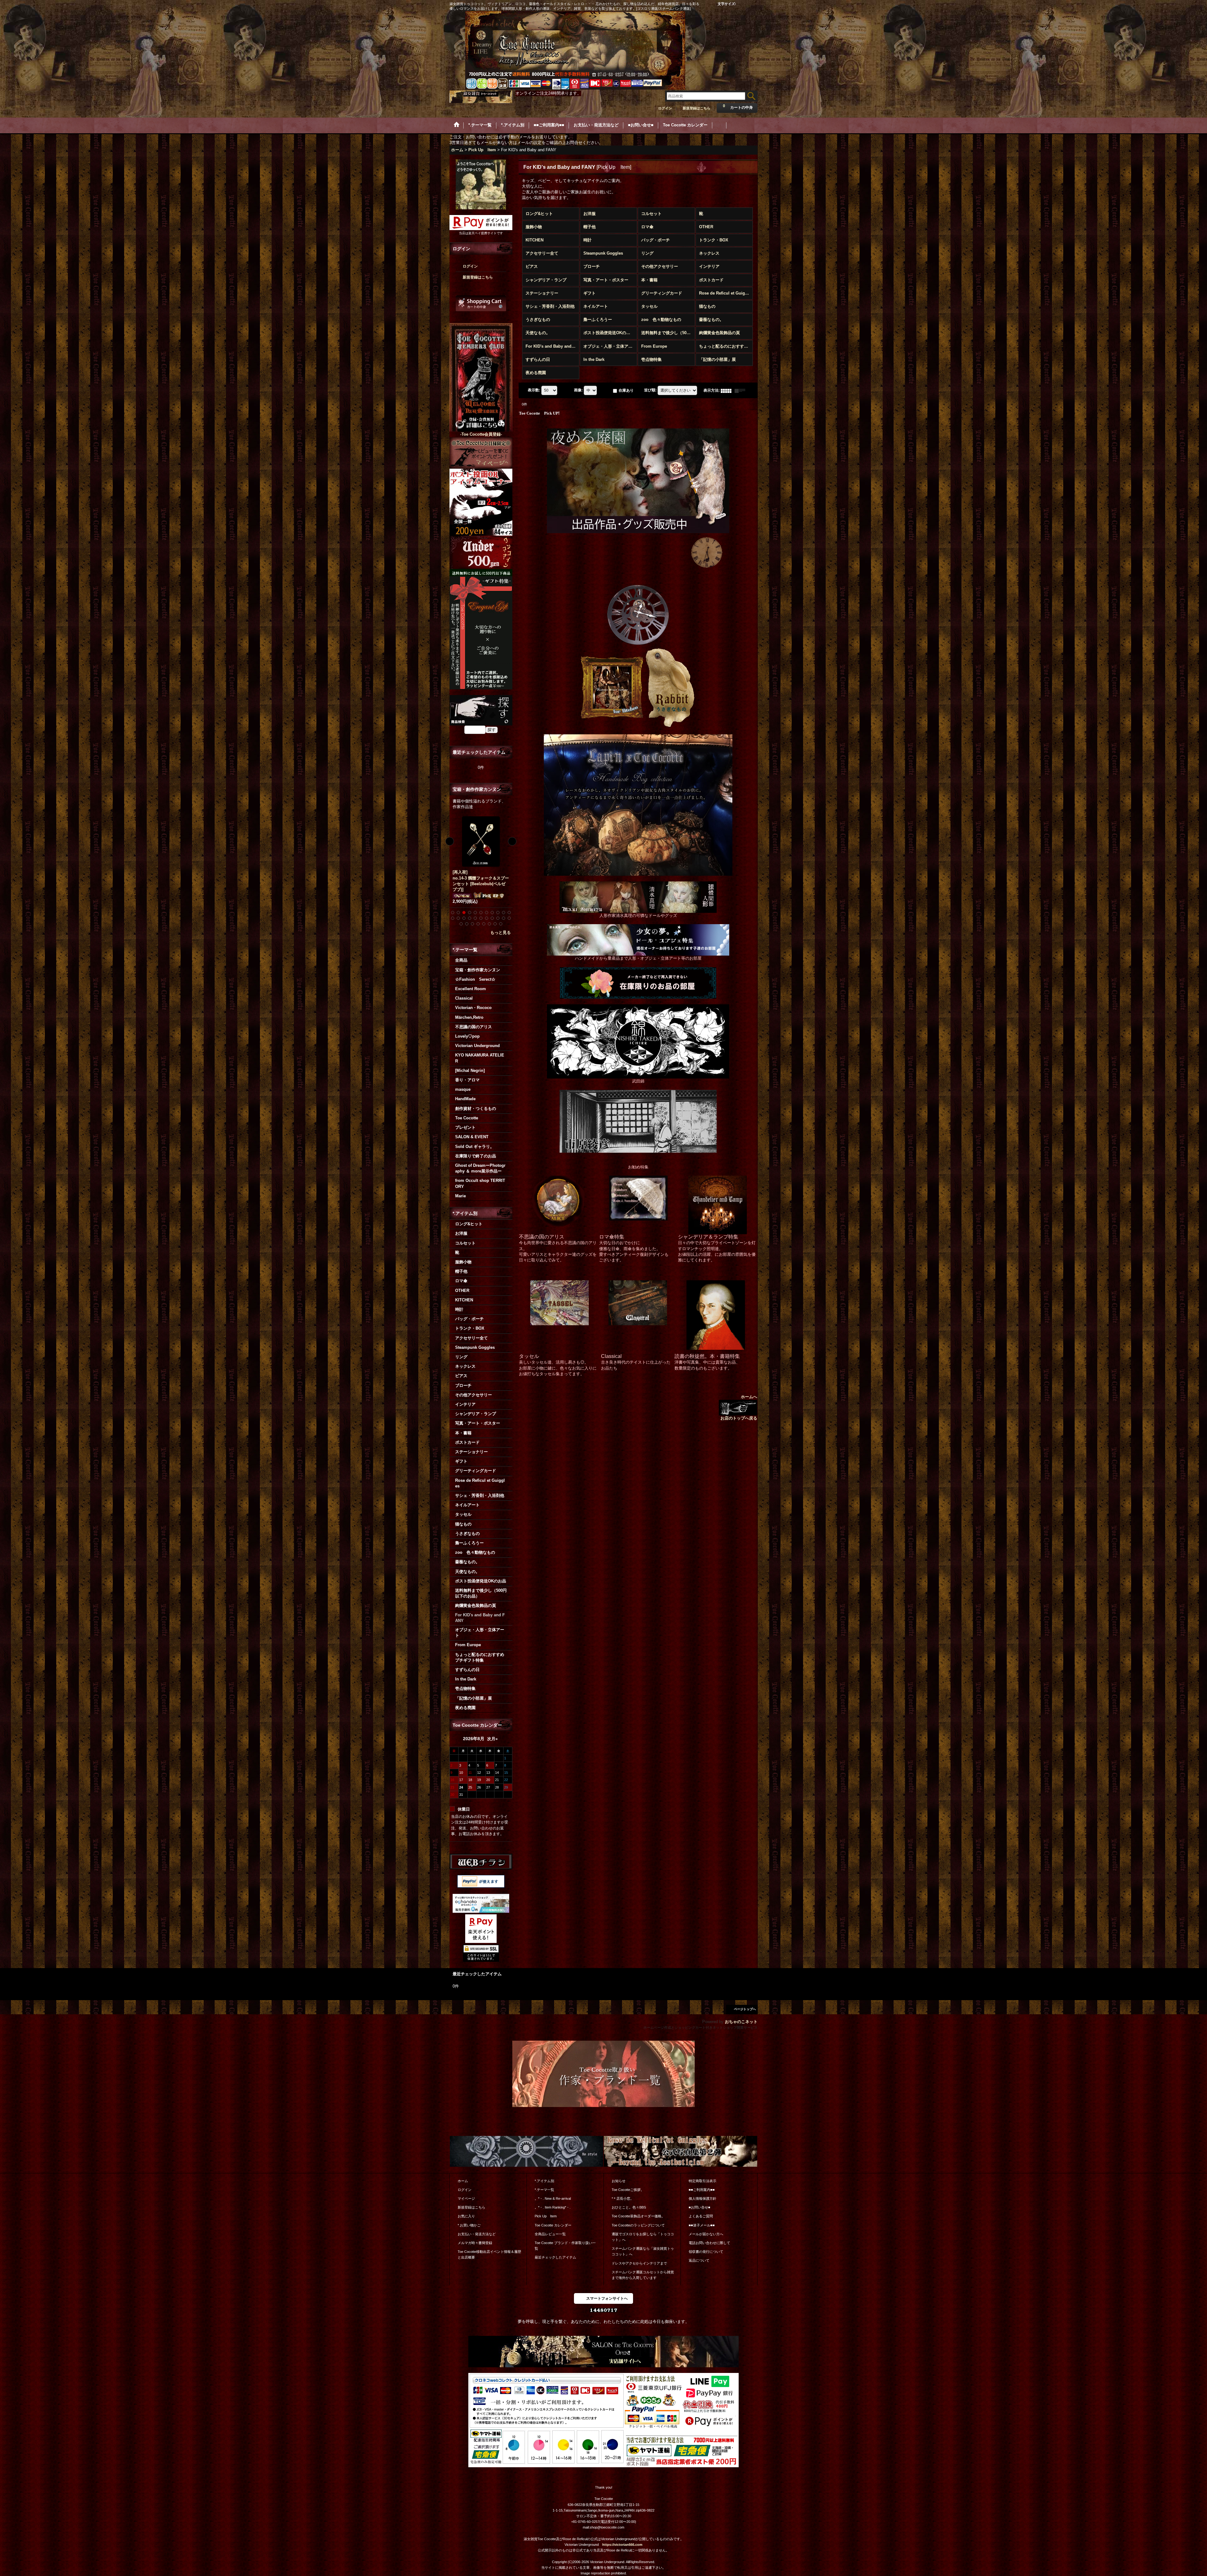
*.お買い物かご (469, 2225)
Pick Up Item (546, 2216)
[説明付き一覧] (741, 390)
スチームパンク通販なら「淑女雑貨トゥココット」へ (643, 2251)
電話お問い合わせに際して (709, 2243)
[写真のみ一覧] (728, 390)
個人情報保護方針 (703, 2198)
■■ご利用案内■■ (702, 2190)
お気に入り (466, 2216)
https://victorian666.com (622, 2545)
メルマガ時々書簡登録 (475, 2243)
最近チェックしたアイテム (555, 2257)
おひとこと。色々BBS (629, 2207)
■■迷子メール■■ (702, 2225)
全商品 (461, 960)
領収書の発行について (706, 2252)
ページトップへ (745, 2009)
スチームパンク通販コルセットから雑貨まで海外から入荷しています (643, 2275)
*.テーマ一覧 (544, 2190)
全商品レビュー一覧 (550, 2234)
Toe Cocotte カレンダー (553, 2225)
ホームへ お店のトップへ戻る (739, 1407)
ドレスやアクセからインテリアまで (639, 2263)
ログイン (665, 108)
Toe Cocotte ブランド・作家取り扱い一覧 (565, 2246)
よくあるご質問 (701, 2216)
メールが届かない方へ (706, 2234)
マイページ (466, 2198)
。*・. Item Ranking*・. (553, 2207)
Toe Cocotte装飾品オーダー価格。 (638, 2216)
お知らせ (619, 2181)
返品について (699, 2260)
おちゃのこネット (741, 2022)
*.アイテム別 (544, 2181)
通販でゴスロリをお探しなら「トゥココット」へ (643, 2237)
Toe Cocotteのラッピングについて (638, 2225)
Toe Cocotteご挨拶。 (628, 2190)
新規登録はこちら (697, 108)
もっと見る (501, 932)
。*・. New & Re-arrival (553, 2198)
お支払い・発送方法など (477, 2234)
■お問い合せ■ (700, 2207)
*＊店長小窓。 (623, 2198)
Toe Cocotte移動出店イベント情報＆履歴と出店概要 (489, 2254)
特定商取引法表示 (703, 2181)
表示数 (534, 390)
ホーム (463, 2181)
